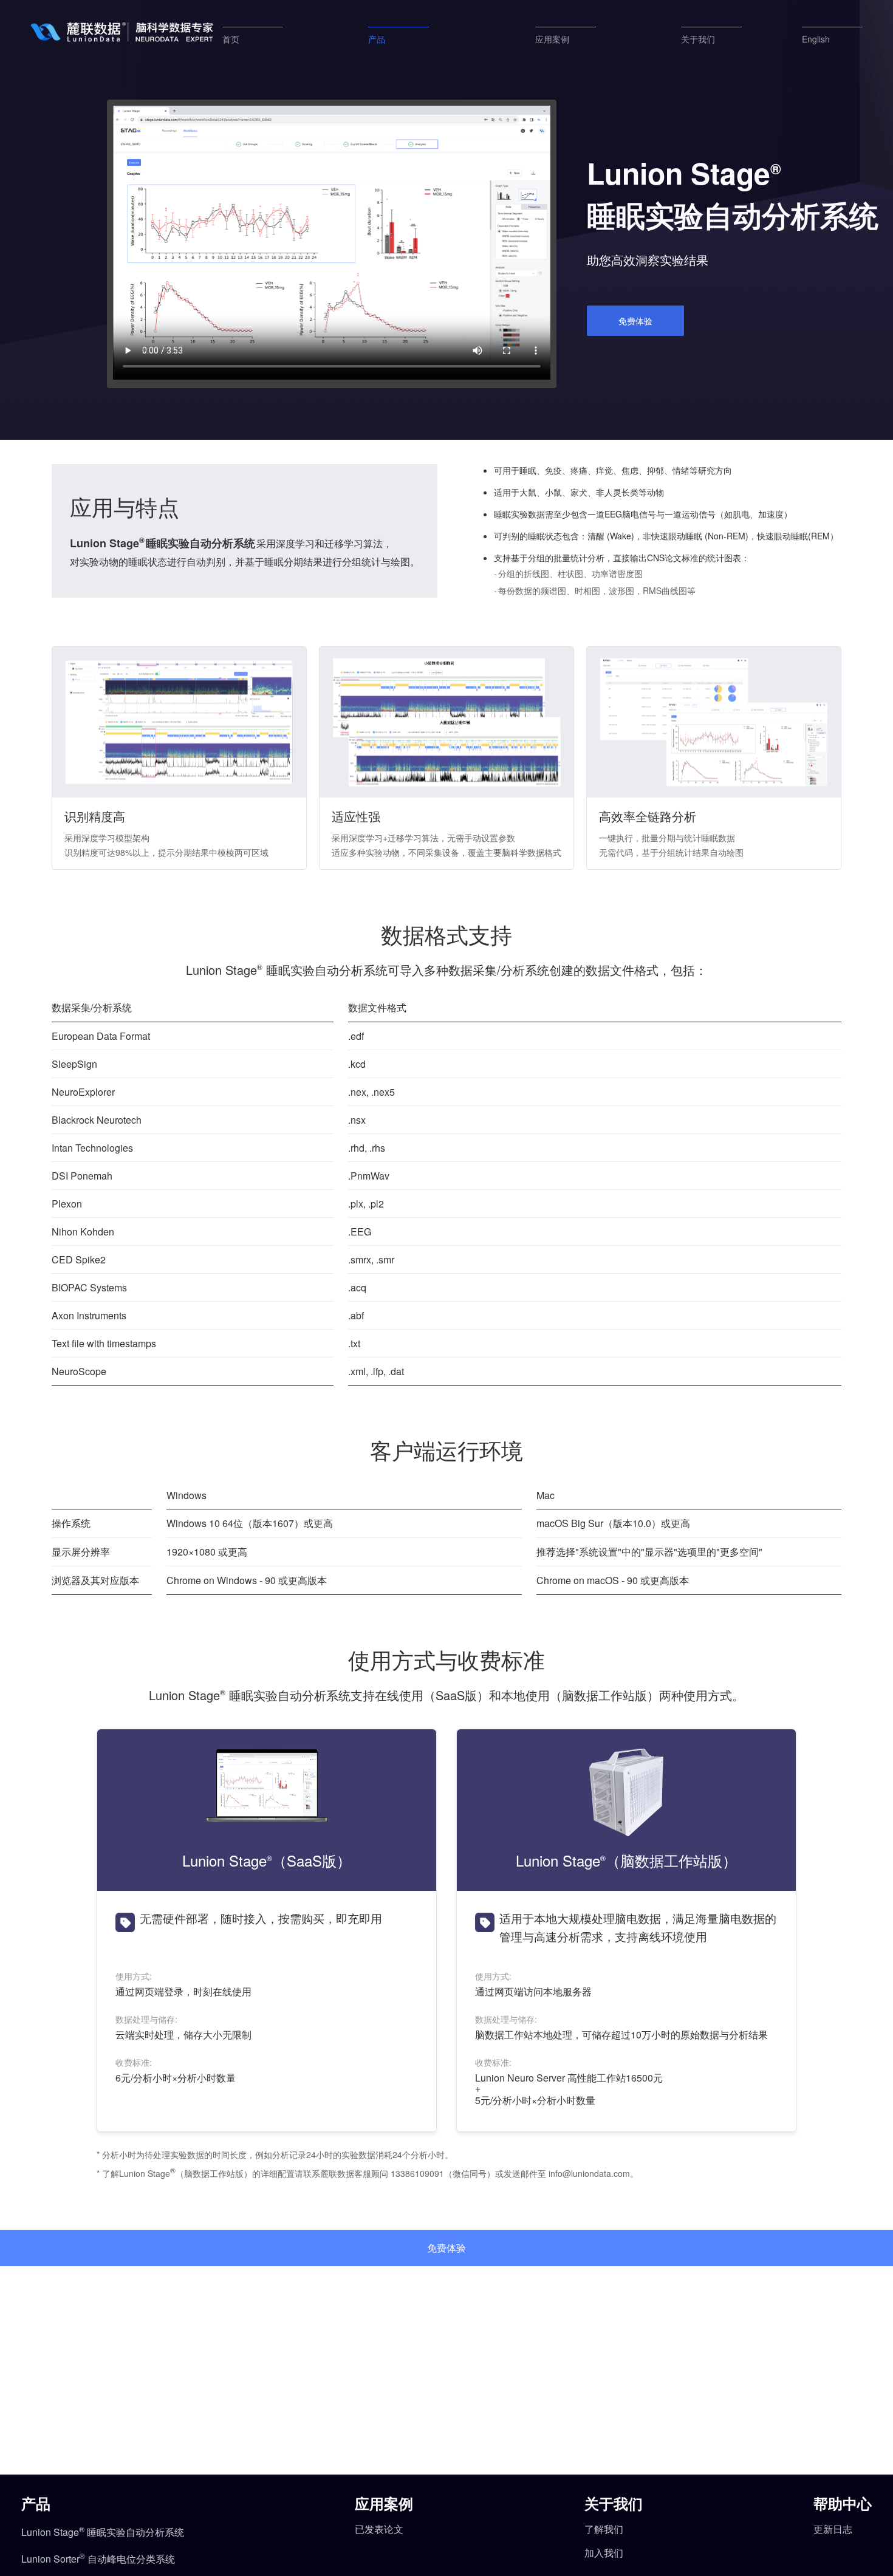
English (816, 39)
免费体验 (635, 321)
